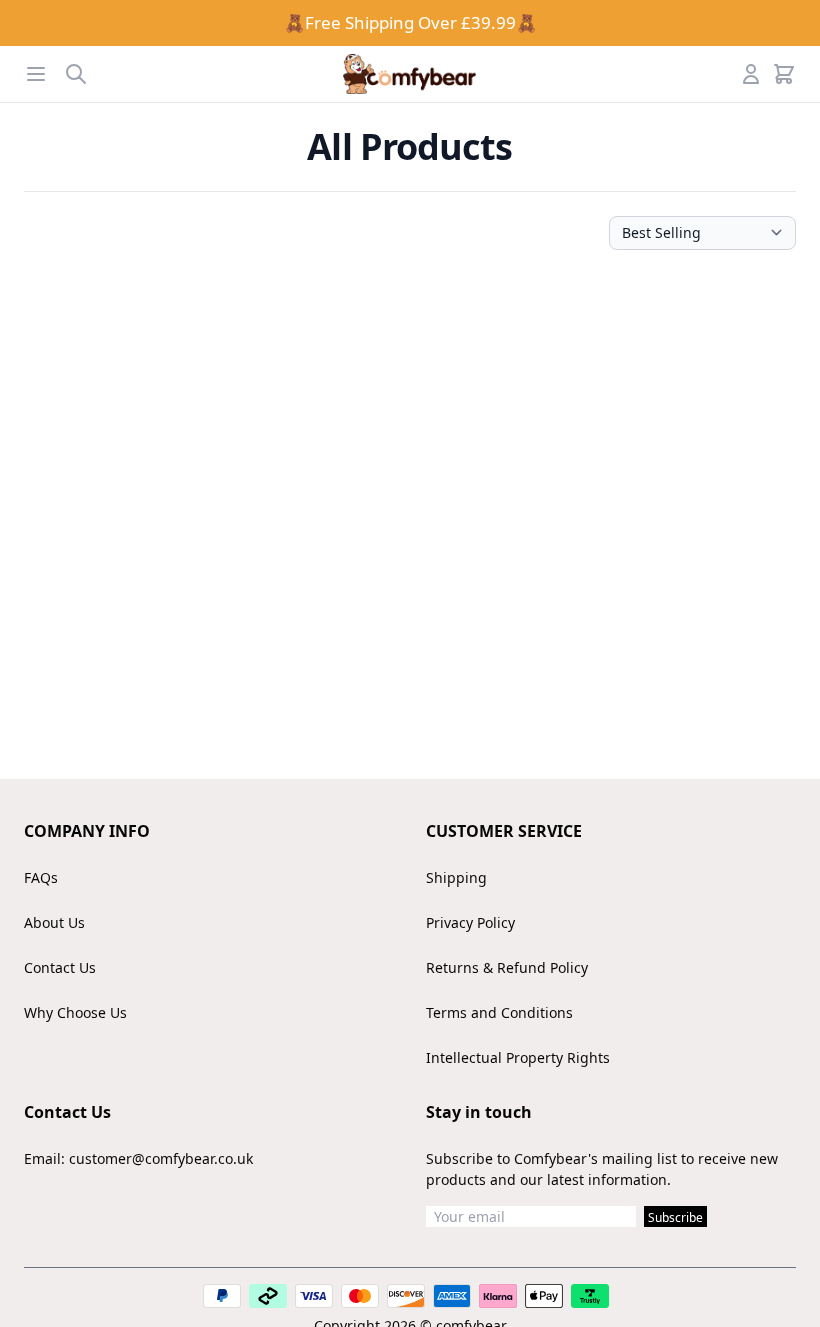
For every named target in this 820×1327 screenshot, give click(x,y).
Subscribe (675, 1217)
